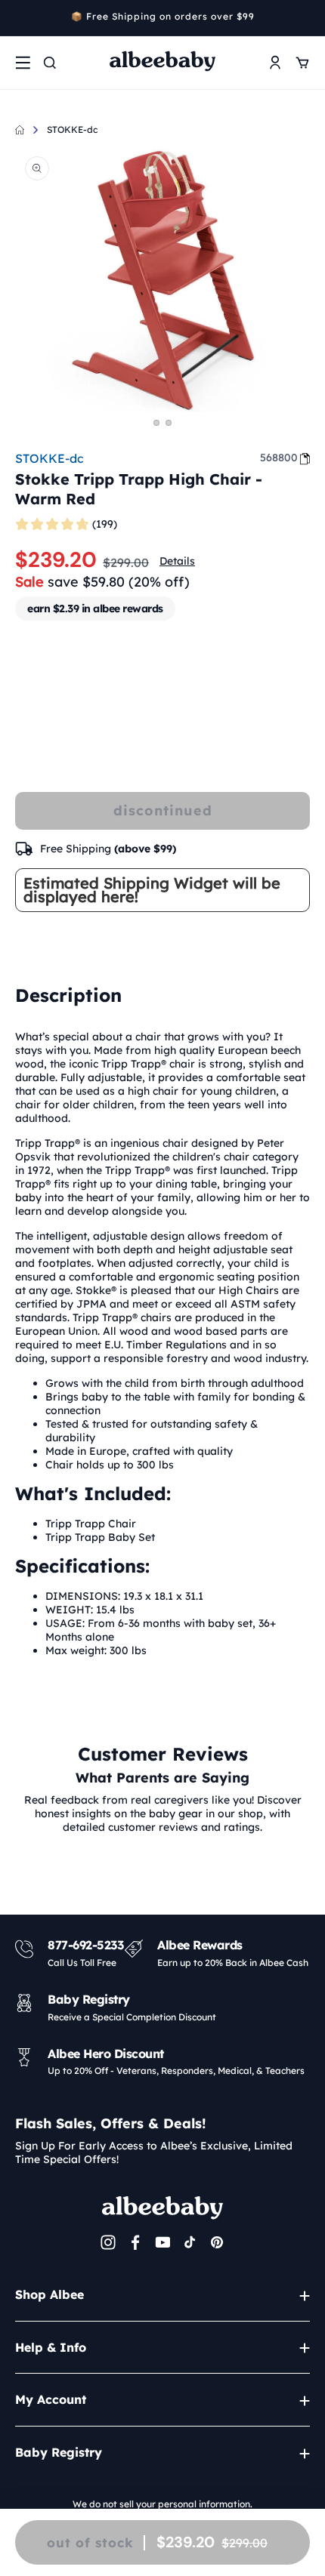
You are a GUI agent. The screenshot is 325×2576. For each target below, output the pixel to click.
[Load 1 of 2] (156, 423)
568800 (279, 458)
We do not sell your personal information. (162, 2504)
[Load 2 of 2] (169, 423)
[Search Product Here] (50, 63)
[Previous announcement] (20, 18)
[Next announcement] (305, 18)
